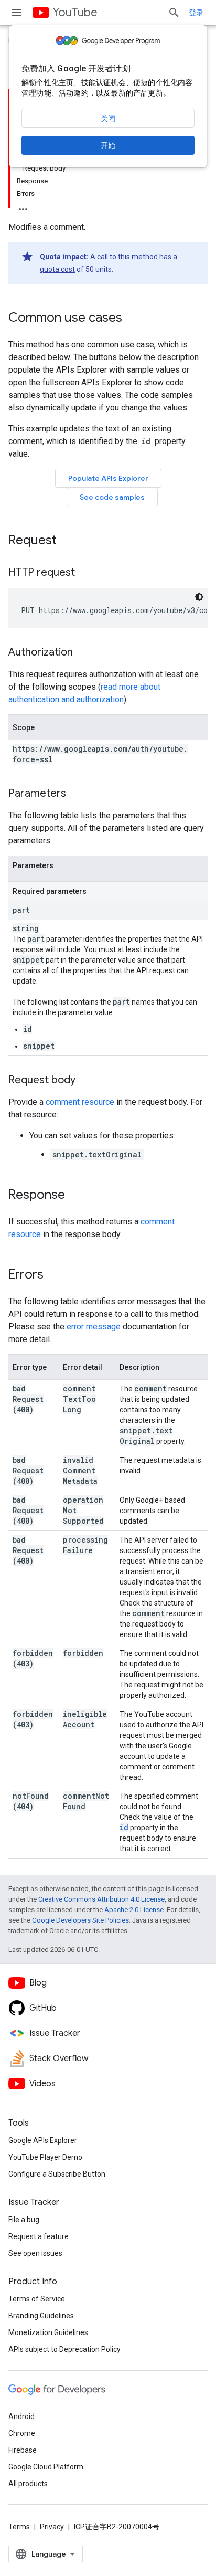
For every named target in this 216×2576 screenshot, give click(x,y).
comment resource (80, 1102)
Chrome (22, 2433)
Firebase (23, 2450)
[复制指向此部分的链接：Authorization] (83, 653)
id (124, 1827)
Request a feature (39, 2236)
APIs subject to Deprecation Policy (64, 2349)
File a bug (24, 2220)
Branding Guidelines (41, 2316)
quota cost (57, 269)
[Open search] (174, 13)
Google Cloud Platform (46, 2467)
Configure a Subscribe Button (57, 2174)
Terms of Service (37, 2299)
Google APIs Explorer (43, 2140)
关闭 (108, 119)
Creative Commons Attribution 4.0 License (101, 1899)
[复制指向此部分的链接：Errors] (54, 1275)
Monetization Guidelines (48, 2332)
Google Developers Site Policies (80, 1920)
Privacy (52, 2527)
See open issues (35, 2253)
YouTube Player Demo (45, 2157)
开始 (108, 145)
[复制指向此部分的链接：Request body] (86, 1081)
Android (21, 2416)
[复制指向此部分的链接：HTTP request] (85, 573)
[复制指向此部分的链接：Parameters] (77, 794)
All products (28, 2484)
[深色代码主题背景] (199, 597)
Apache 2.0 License (134, 1910)
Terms (19, 2527)
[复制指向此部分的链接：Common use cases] (133, 319)
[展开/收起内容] (23, 206)
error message (94, 1327)
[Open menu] (17, 13)
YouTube (75, 12)
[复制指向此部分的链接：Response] (75, 1196)
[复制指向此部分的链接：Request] (67, 541)
